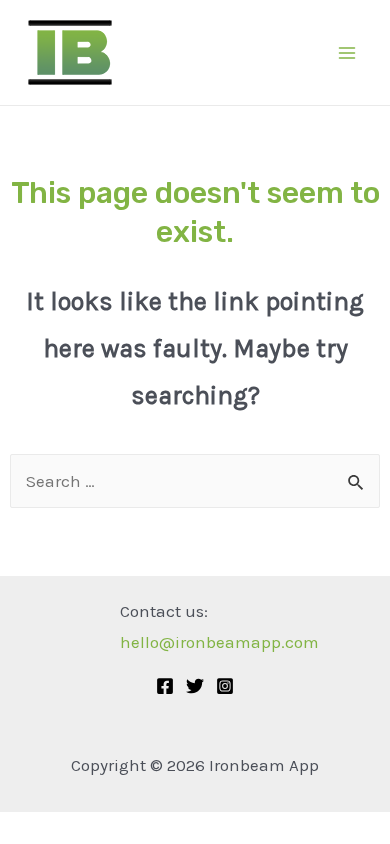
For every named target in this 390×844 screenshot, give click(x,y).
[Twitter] (195, 686)
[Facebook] (165, 686)
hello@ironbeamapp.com (219, 642)
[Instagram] (225, 686)
